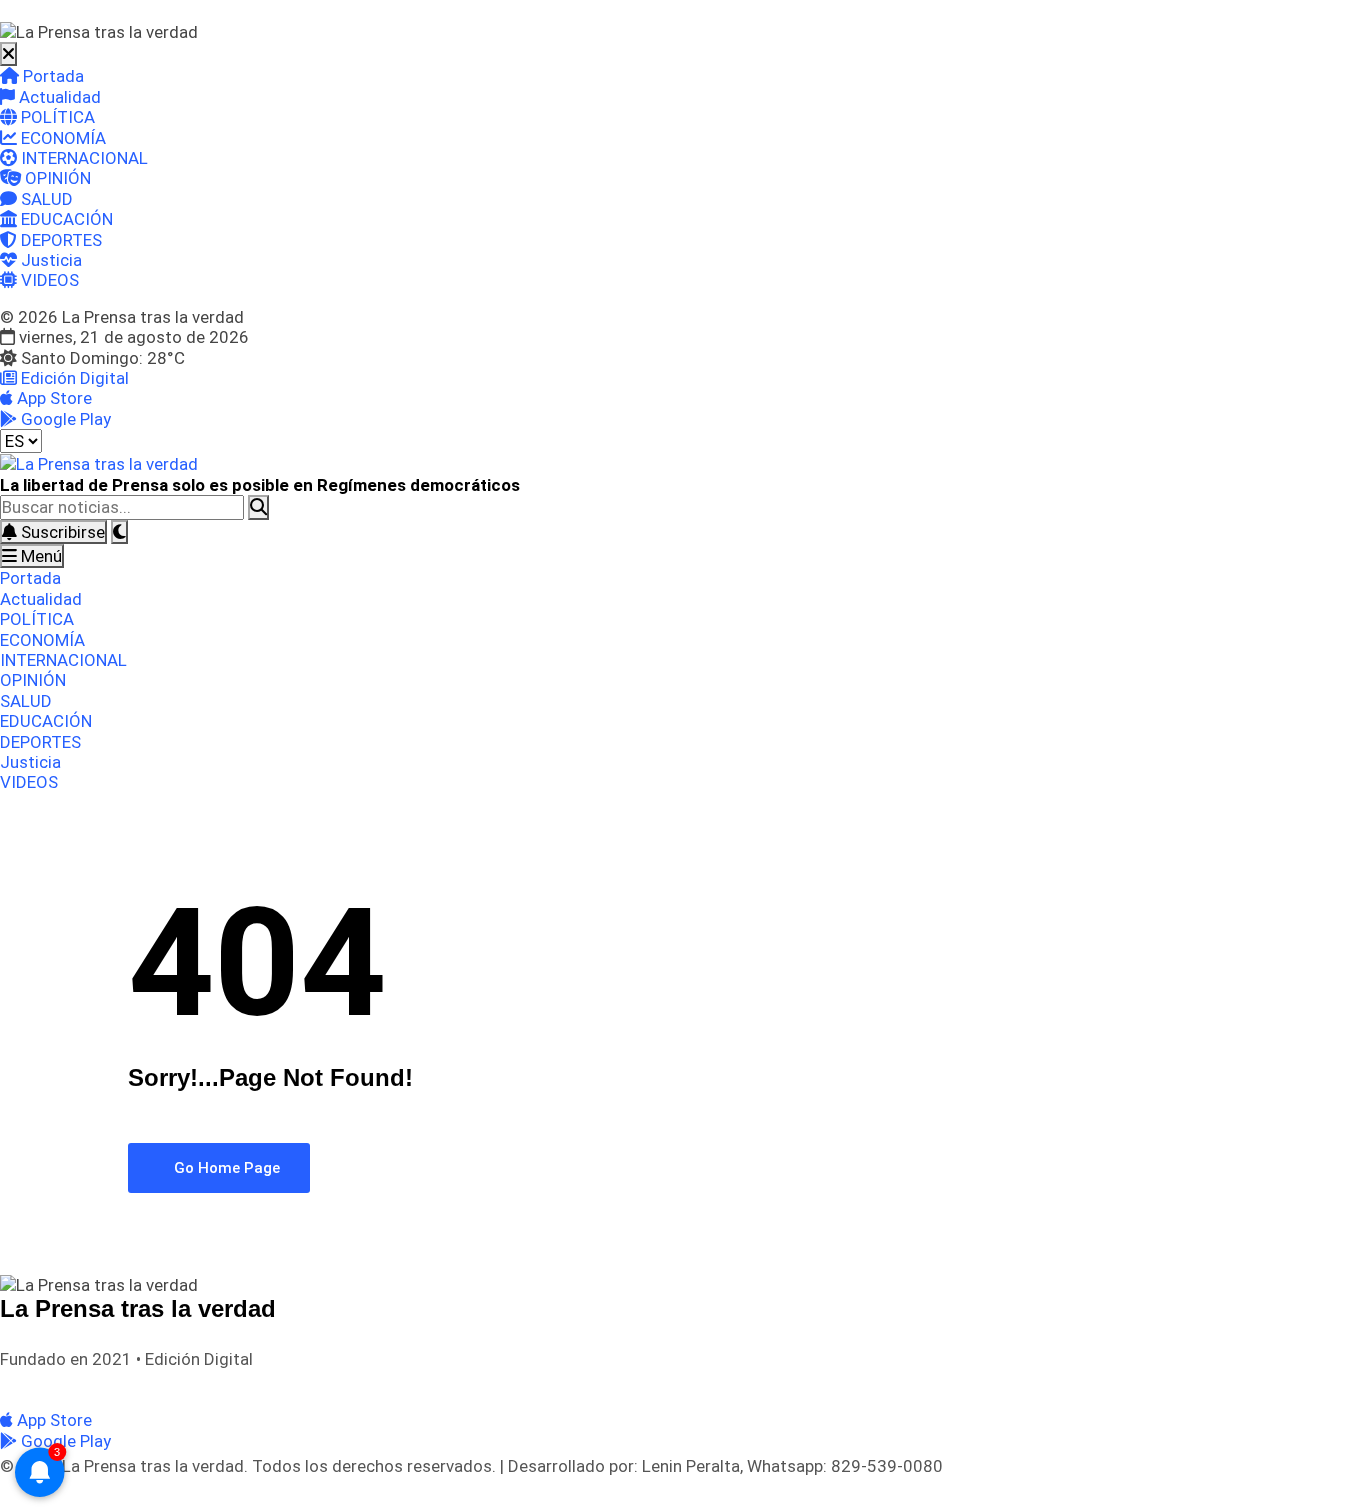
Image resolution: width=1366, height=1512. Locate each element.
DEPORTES (59, 240)
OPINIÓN (56, 178)
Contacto (289, 1385)
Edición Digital (73, 378)
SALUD (45, 199)
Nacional (89, 1385)
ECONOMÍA (61, 138)
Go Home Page (225, 1168)
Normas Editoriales (189, 1385)
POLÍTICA (56, 117)
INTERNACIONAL (82, 158)
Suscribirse (61, 532)
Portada (51, 76)
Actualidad (58, 97)
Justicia (49, 260)
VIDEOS (48, 280)
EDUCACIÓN (65, 219)
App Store (52, 398)
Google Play (64, 419)
